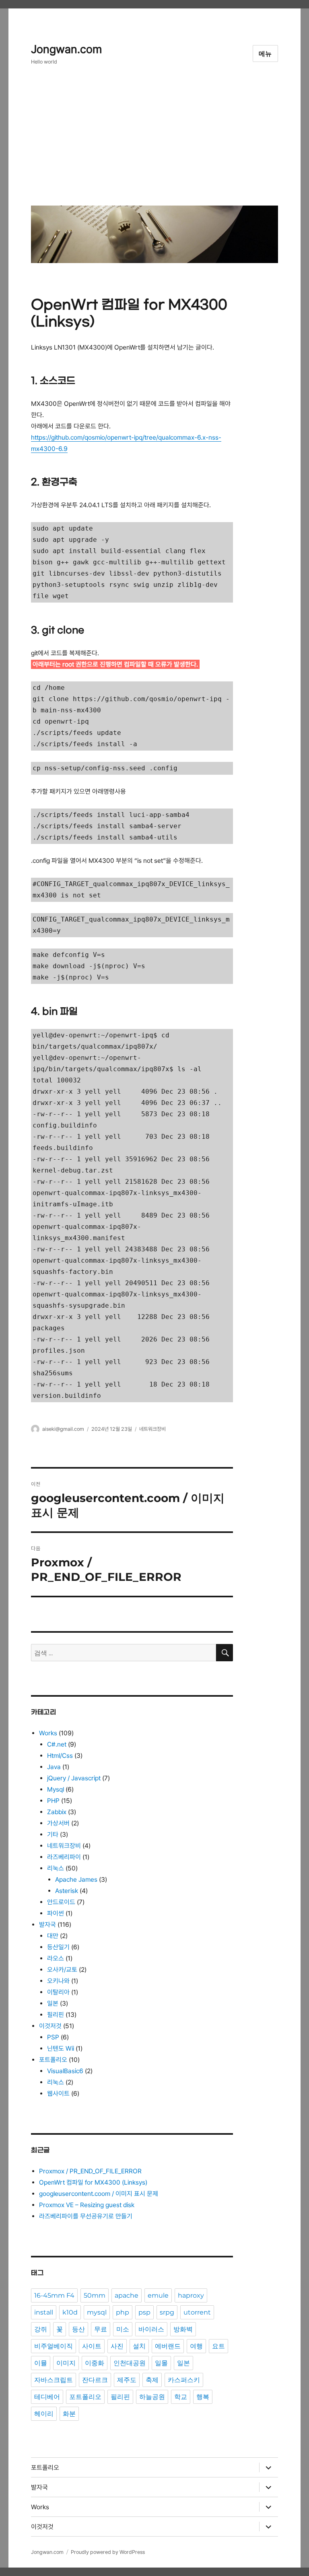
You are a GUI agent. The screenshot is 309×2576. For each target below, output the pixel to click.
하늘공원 (152, 2397)
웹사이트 (58, 2094)
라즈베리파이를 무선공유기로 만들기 (86, 2216)
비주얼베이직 (54, 2346)
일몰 (161, 2363)
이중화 (95, 2363)
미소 (123, 2329)
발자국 (47, 1925)
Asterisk (67, 1891)
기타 (53, 1834)
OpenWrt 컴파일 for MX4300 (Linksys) (93, 2182)
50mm (95, 2295)
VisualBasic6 (65, 2071)
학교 (181, 2397)
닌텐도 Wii (61, 2048)
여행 (196, 2346)
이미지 (66, 2363)
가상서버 (58, 1823)
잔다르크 (95, 2380)
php (123, 2312)
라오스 (56, 1958)
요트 (218, 2346)
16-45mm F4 (54, 2295)
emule (158, 2295)
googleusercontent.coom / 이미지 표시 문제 (99, 2194)
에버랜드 (168, 2346)
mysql (97, 2312)
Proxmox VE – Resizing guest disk (87, 2205)
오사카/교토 (62, 1970)
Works (48, 1733)
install (44, 2312)
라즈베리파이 (64, 1857)
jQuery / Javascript (74, 1778)
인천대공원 (130, 2363)
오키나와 (58, 1981)
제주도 (127, 2380)
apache (127, 2295)
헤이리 (44, 2414)
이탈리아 (58, 1992)
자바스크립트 (54, 2380)
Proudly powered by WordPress (108, 2552)
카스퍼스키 (184, 2380)
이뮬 (41, 2363)
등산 (78, 2329)
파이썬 (56, 1913)
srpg (167, 2312)
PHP (53, 1801)
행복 (203, 2397)
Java (54, 1767)
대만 (53, 1936)
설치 (139, 2346)
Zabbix (57, 1812)
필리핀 (56, 2015)
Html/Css (60, 1756)
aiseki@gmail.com (63, 1429)
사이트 (92, 2346)
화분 (69, 2414)
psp (144, 2312)
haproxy (191, 2295)
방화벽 (183, 2329)
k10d (70, 2312)
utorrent (197, 2312)
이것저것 (50, 2026)
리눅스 (56, 1868)
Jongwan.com (66, 49)
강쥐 (41, 2329)
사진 (117, 2346)
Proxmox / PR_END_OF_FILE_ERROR (90, 2171)
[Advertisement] (156, 142)
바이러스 (151, 2329)
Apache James (76, 1880)
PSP (53, 2037)
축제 (152, 2380)
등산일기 (58, 1947)
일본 (53, 2003)
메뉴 (266, 54)
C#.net (57, 1744)
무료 (101, 2329)
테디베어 (47, 2397)
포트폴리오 (53, 2060)
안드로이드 (61, 1902)
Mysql (56, 1789)
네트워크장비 (152, 1429)
